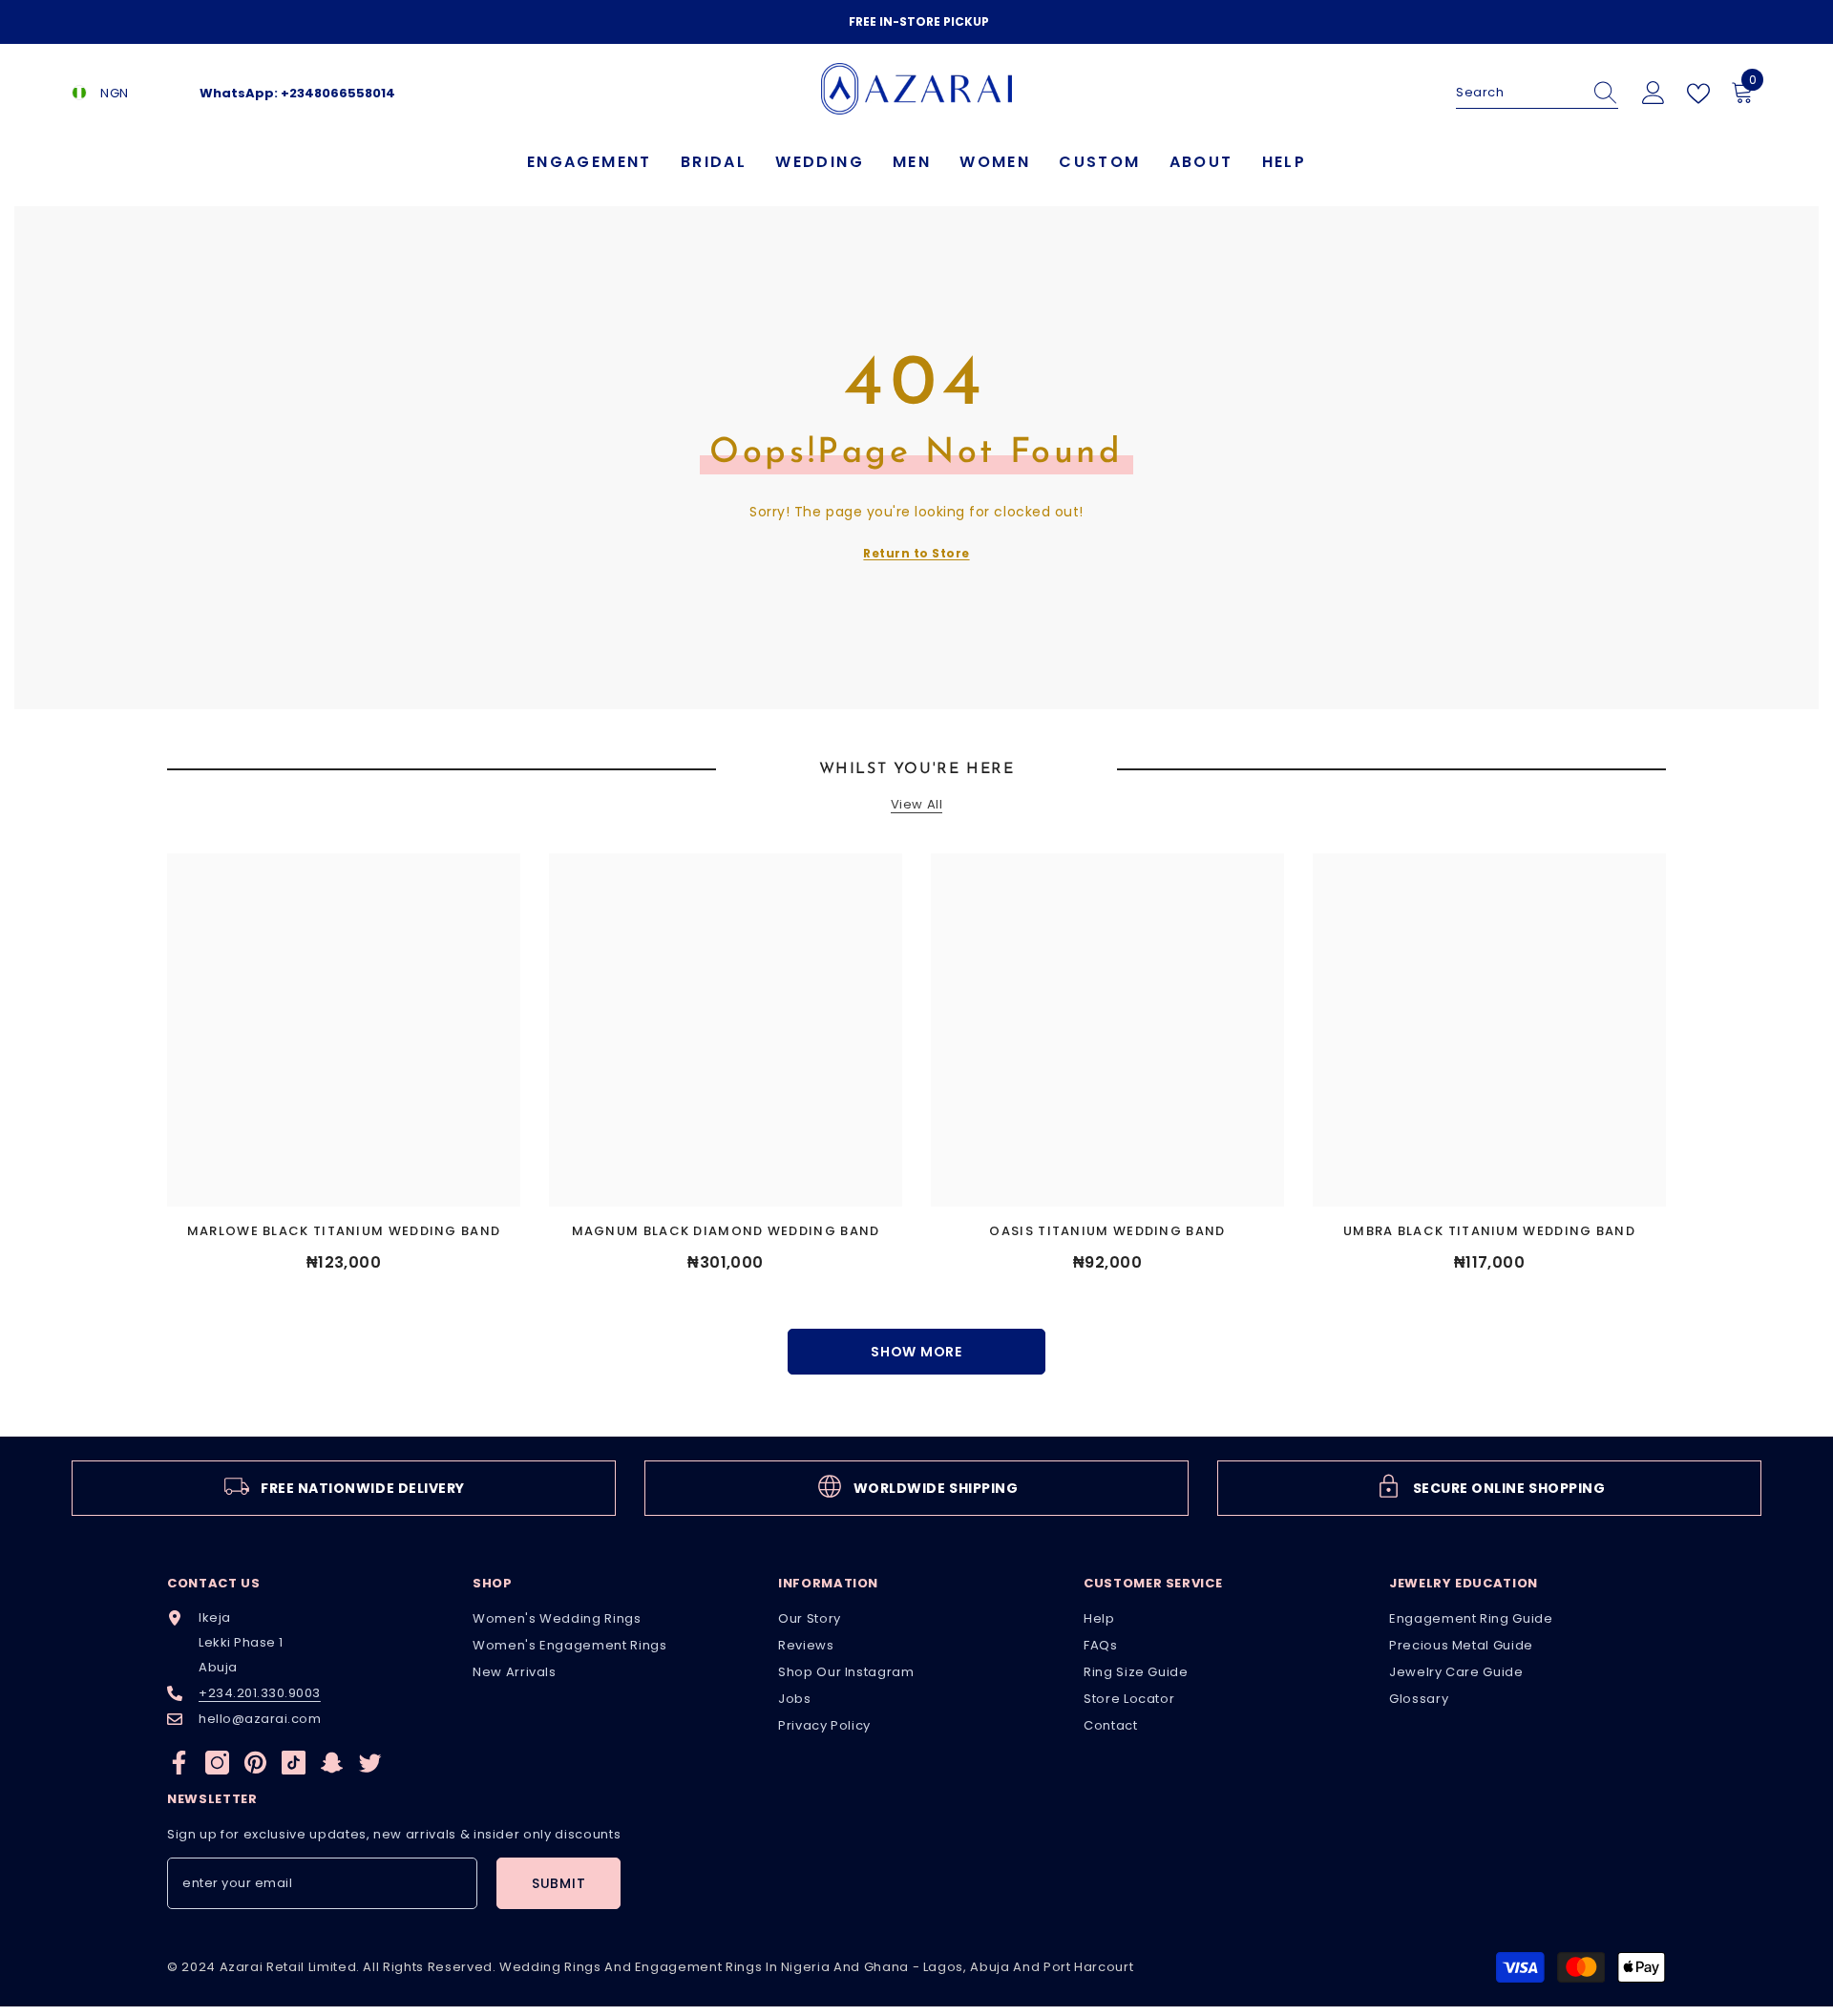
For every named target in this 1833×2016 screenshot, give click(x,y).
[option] (916, 22)
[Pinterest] (255, 1763)
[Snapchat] (332, 1763)
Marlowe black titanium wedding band (344, 1231)
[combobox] (1519, 93)
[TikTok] (294, 1763)
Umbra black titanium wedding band (1489, 1231)
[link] (344, 1488)
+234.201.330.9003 (260, 1693)
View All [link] (916, 805)
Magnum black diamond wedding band (726, 1231)
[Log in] (1654, 94)
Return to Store (916, 553)
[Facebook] (179, 1763)
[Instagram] (217, 1763)
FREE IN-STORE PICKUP (919, 21)
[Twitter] (370, 1763)
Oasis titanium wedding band (1107, 1231)
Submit (558, 1883)
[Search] (1537, 93)
